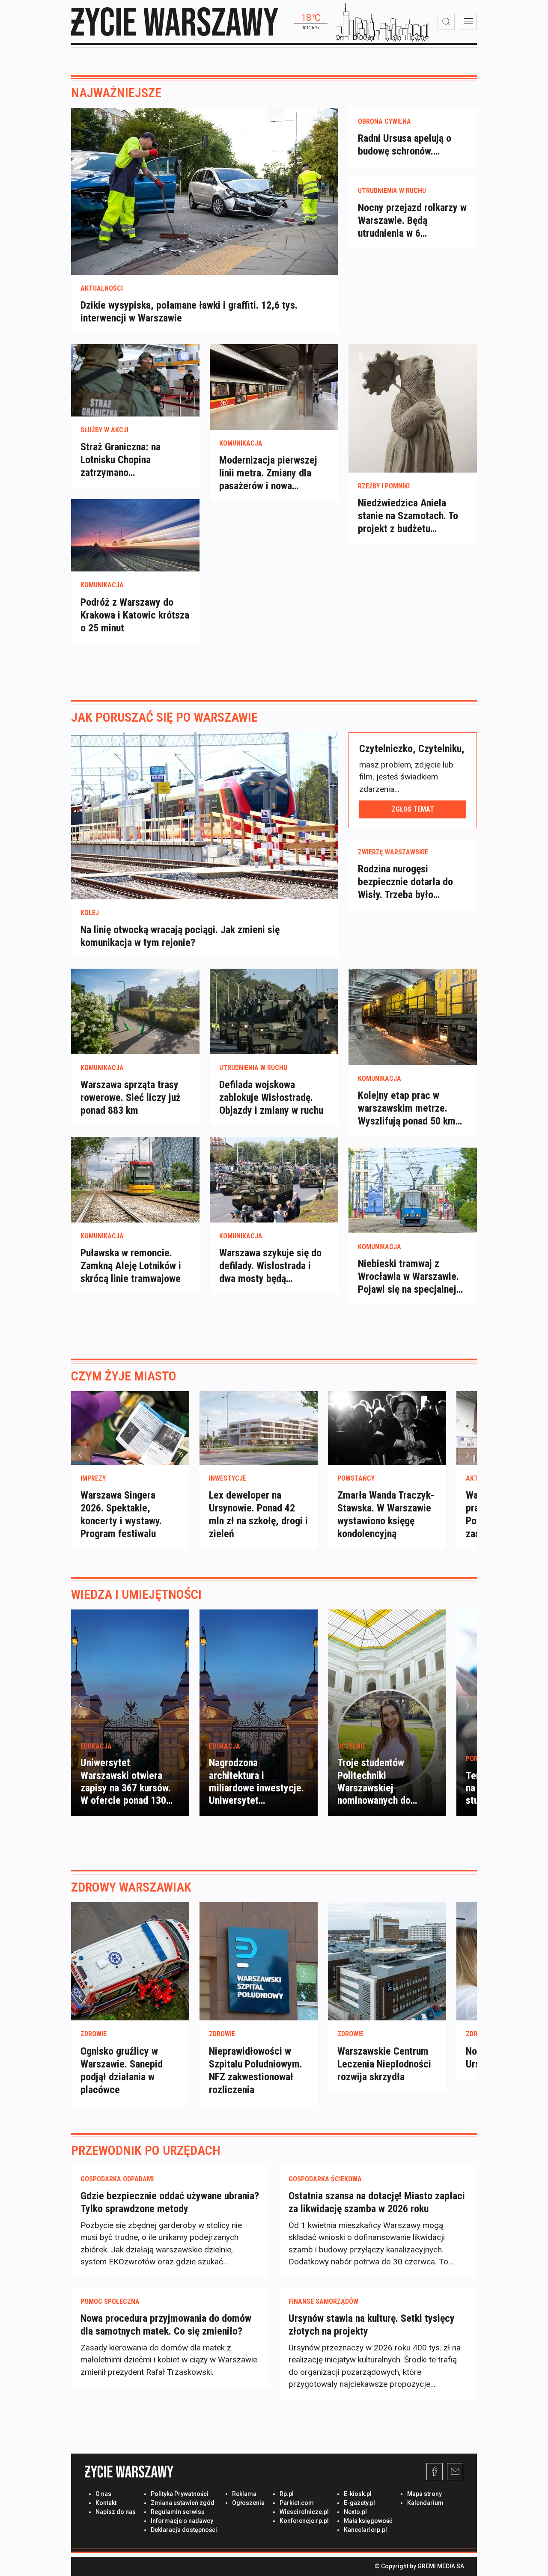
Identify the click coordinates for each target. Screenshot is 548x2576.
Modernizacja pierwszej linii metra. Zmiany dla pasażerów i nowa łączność (268, 473)
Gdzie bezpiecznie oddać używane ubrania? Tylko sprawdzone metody (170, 2202)
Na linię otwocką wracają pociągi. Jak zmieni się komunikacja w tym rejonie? (180, 936)
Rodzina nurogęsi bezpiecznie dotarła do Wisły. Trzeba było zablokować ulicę (405, 882)
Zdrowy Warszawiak (131, 1887)
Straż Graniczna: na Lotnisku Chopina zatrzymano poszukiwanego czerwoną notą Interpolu (133, 460)
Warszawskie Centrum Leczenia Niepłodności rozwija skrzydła (384, 2064)
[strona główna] (175, 22)
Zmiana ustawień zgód (183, 2503)
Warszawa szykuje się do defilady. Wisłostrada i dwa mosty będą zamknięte (270, 1266)
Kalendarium (425, 2503)
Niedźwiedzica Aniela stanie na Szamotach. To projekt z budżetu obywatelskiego (408, 516)
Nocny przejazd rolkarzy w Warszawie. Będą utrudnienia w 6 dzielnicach (412, 221)
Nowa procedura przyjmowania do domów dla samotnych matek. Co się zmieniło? (166, 2325)
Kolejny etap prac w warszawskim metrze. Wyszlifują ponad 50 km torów (407, 1108)
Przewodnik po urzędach (146, 2150)
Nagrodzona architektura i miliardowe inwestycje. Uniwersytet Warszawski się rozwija (256, 1788)
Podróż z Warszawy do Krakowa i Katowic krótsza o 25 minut (135, 615)
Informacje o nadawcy (182, 2521)
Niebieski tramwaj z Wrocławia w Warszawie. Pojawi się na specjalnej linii (408, 1277)
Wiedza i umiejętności (136, 1594)
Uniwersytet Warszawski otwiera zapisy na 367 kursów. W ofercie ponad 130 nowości (126, 1788)
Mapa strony (424, 2494)
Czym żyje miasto (124, 1376)
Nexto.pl (355, 2512)
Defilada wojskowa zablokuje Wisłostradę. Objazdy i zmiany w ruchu (271, 1098)
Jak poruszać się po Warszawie (164, 717)
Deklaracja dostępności (184, 2530)
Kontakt (106, 2503)
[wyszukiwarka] (446, 21)
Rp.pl (287, 2494)
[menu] (468, 21)
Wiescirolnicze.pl (304, 2512)
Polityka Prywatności (180, 2494)
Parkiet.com (297, 2503)
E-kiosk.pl (358, 2494)
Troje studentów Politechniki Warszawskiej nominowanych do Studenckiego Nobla (379, 1788)
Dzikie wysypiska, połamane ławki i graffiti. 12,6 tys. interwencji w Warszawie (189, 312)
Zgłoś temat (413, 809)
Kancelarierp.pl (365, 2530)
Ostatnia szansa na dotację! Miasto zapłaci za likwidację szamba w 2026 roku (377, 2202)
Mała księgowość (368, 2521)
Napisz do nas (116, 2512)
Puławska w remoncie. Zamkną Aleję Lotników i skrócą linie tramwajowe (131, 1266)
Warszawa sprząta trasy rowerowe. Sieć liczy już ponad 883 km (131, 1098)
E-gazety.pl (359, 2503)
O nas (103, 2494)
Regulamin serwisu (178, 2512)
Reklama (244, 2494)
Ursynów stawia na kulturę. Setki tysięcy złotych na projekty (372, 2325)
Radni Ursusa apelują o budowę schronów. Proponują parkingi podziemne (405, 145)
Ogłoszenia (248, 2503)
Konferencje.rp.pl (304, 2521)
